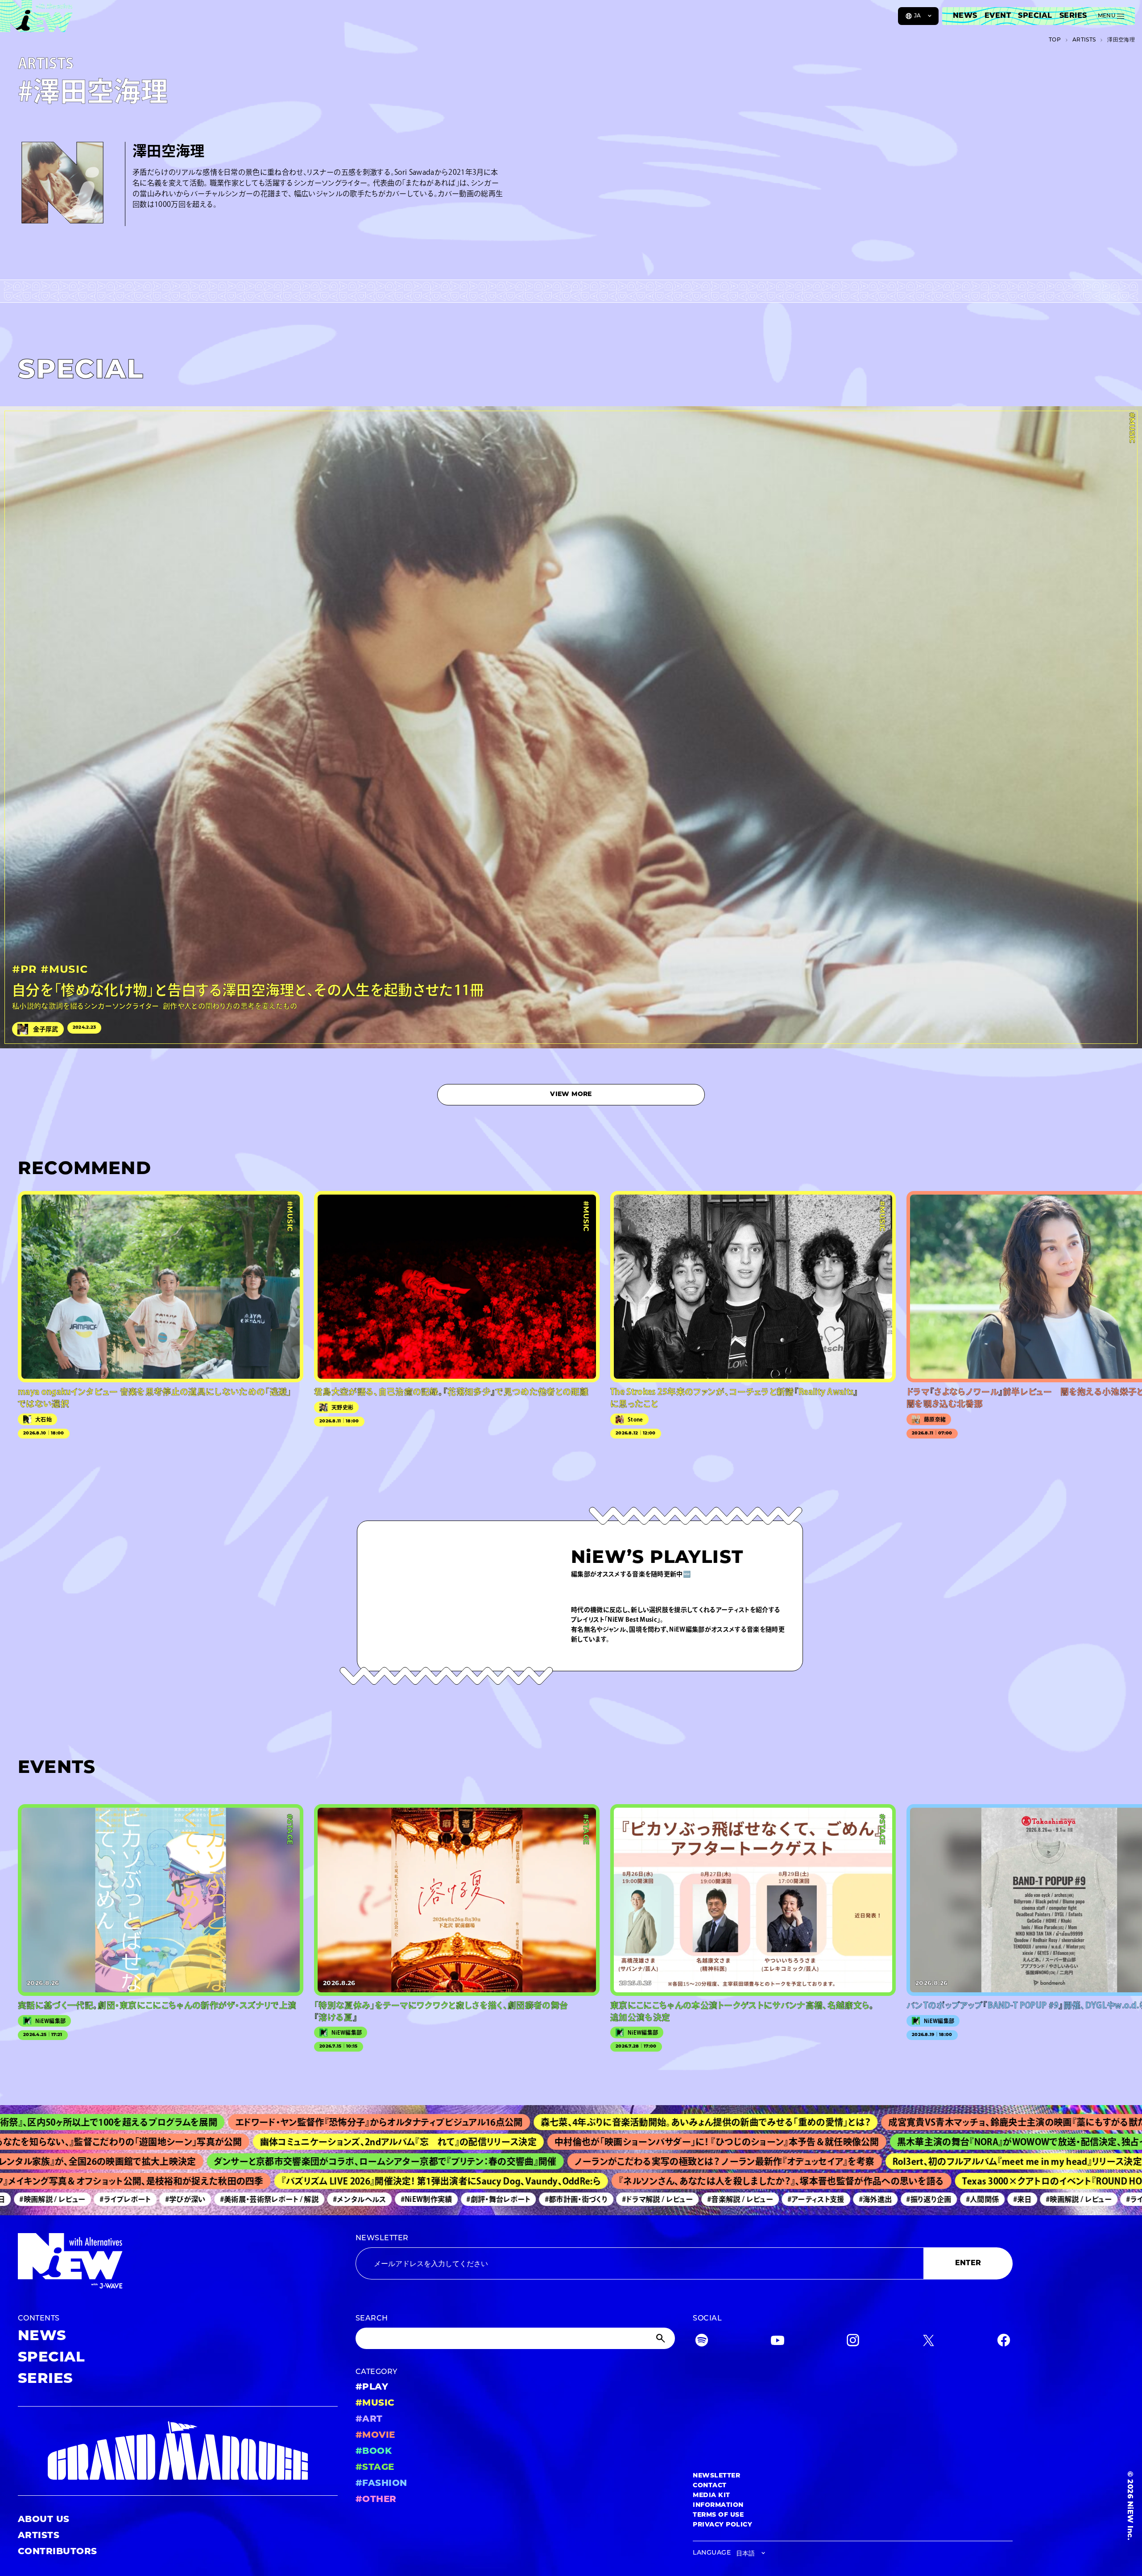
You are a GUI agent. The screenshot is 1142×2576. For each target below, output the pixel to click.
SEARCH (372, 2319)
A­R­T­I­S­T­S (1084, 40)
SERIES (1073, 16)
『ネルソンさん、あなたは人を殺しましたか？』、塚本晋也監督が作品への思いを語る (694, 2181)
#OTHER (376, 2500)
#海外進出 (798, 2199)
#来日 (945, 2199)
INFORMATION (718, 2505)
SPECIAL (1035, 16)
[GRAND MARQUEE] (178, 2451)
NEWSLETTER (382, 2238)
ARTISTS (39, 2536)
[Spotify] (702, 2342)
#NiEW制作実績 (349, 2199)
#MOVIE (375, 2436)
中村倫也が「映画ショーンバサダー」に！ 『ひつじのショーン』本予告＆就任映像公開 (601, 2142)
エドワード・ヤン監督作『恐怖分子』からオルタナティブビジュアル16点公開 (240, 2122)
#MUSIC (375, 2403)
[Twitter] (928, 2342)
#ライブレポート (48, 2199)
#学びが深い (108, 2199)
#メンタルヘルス (282, 2199)
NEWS (965, 16)
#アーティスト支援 (739, 2199)
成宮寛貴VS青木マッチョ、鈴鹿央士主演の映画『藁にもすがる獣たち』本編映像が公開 (917, 2122)
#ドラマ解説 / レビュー (580, 2199)
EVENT (998, 16)
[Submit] (662, 2338)
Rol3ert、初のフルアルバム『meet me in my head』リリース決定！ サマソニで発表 (952, 2161)
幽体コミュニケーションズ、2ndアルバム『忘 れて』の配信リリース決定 (282, 2142)
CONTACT (710, 2486)
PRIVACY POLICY (722, 2525)
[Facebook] (1004, 2342)
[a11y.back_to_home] (36, 19)
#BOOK (374, 2452)
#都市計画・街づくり (499, 2199)
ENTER (968, 2263)
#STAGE (375, 2468)
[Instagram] (853, 2342)
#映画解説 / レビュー (1002, 2199)
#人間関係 (905, 2199)
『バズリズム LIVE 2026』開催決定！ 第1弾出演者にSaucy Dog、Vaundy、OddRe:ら (354, 2181)
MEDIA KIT (711, 2496)
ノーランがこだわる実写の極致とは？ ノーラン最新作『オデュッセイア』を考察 (625, 2161)
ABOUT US (44, 2520)
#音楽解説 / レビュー (663, 2199)
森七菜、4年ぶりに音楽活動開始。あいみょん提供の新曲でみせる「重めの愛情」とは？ (567, 2122)
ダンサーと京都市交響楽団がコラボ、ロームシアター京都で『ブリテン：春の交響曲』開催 (286, 2161)
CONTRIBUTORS (58, 2552)
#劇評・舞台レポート (421, 2199)
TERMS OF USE (718, 2515)
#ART (369, 2419)
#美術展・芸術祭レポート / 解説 (192, 2199)
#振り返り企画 (852, 2199)
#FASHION (381, 2484)
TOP (1055, 40)
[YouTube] (778, 2342)
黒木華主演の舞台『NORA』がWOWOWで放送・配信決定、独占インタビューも (931, 2142)
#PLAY (372, 2387)
